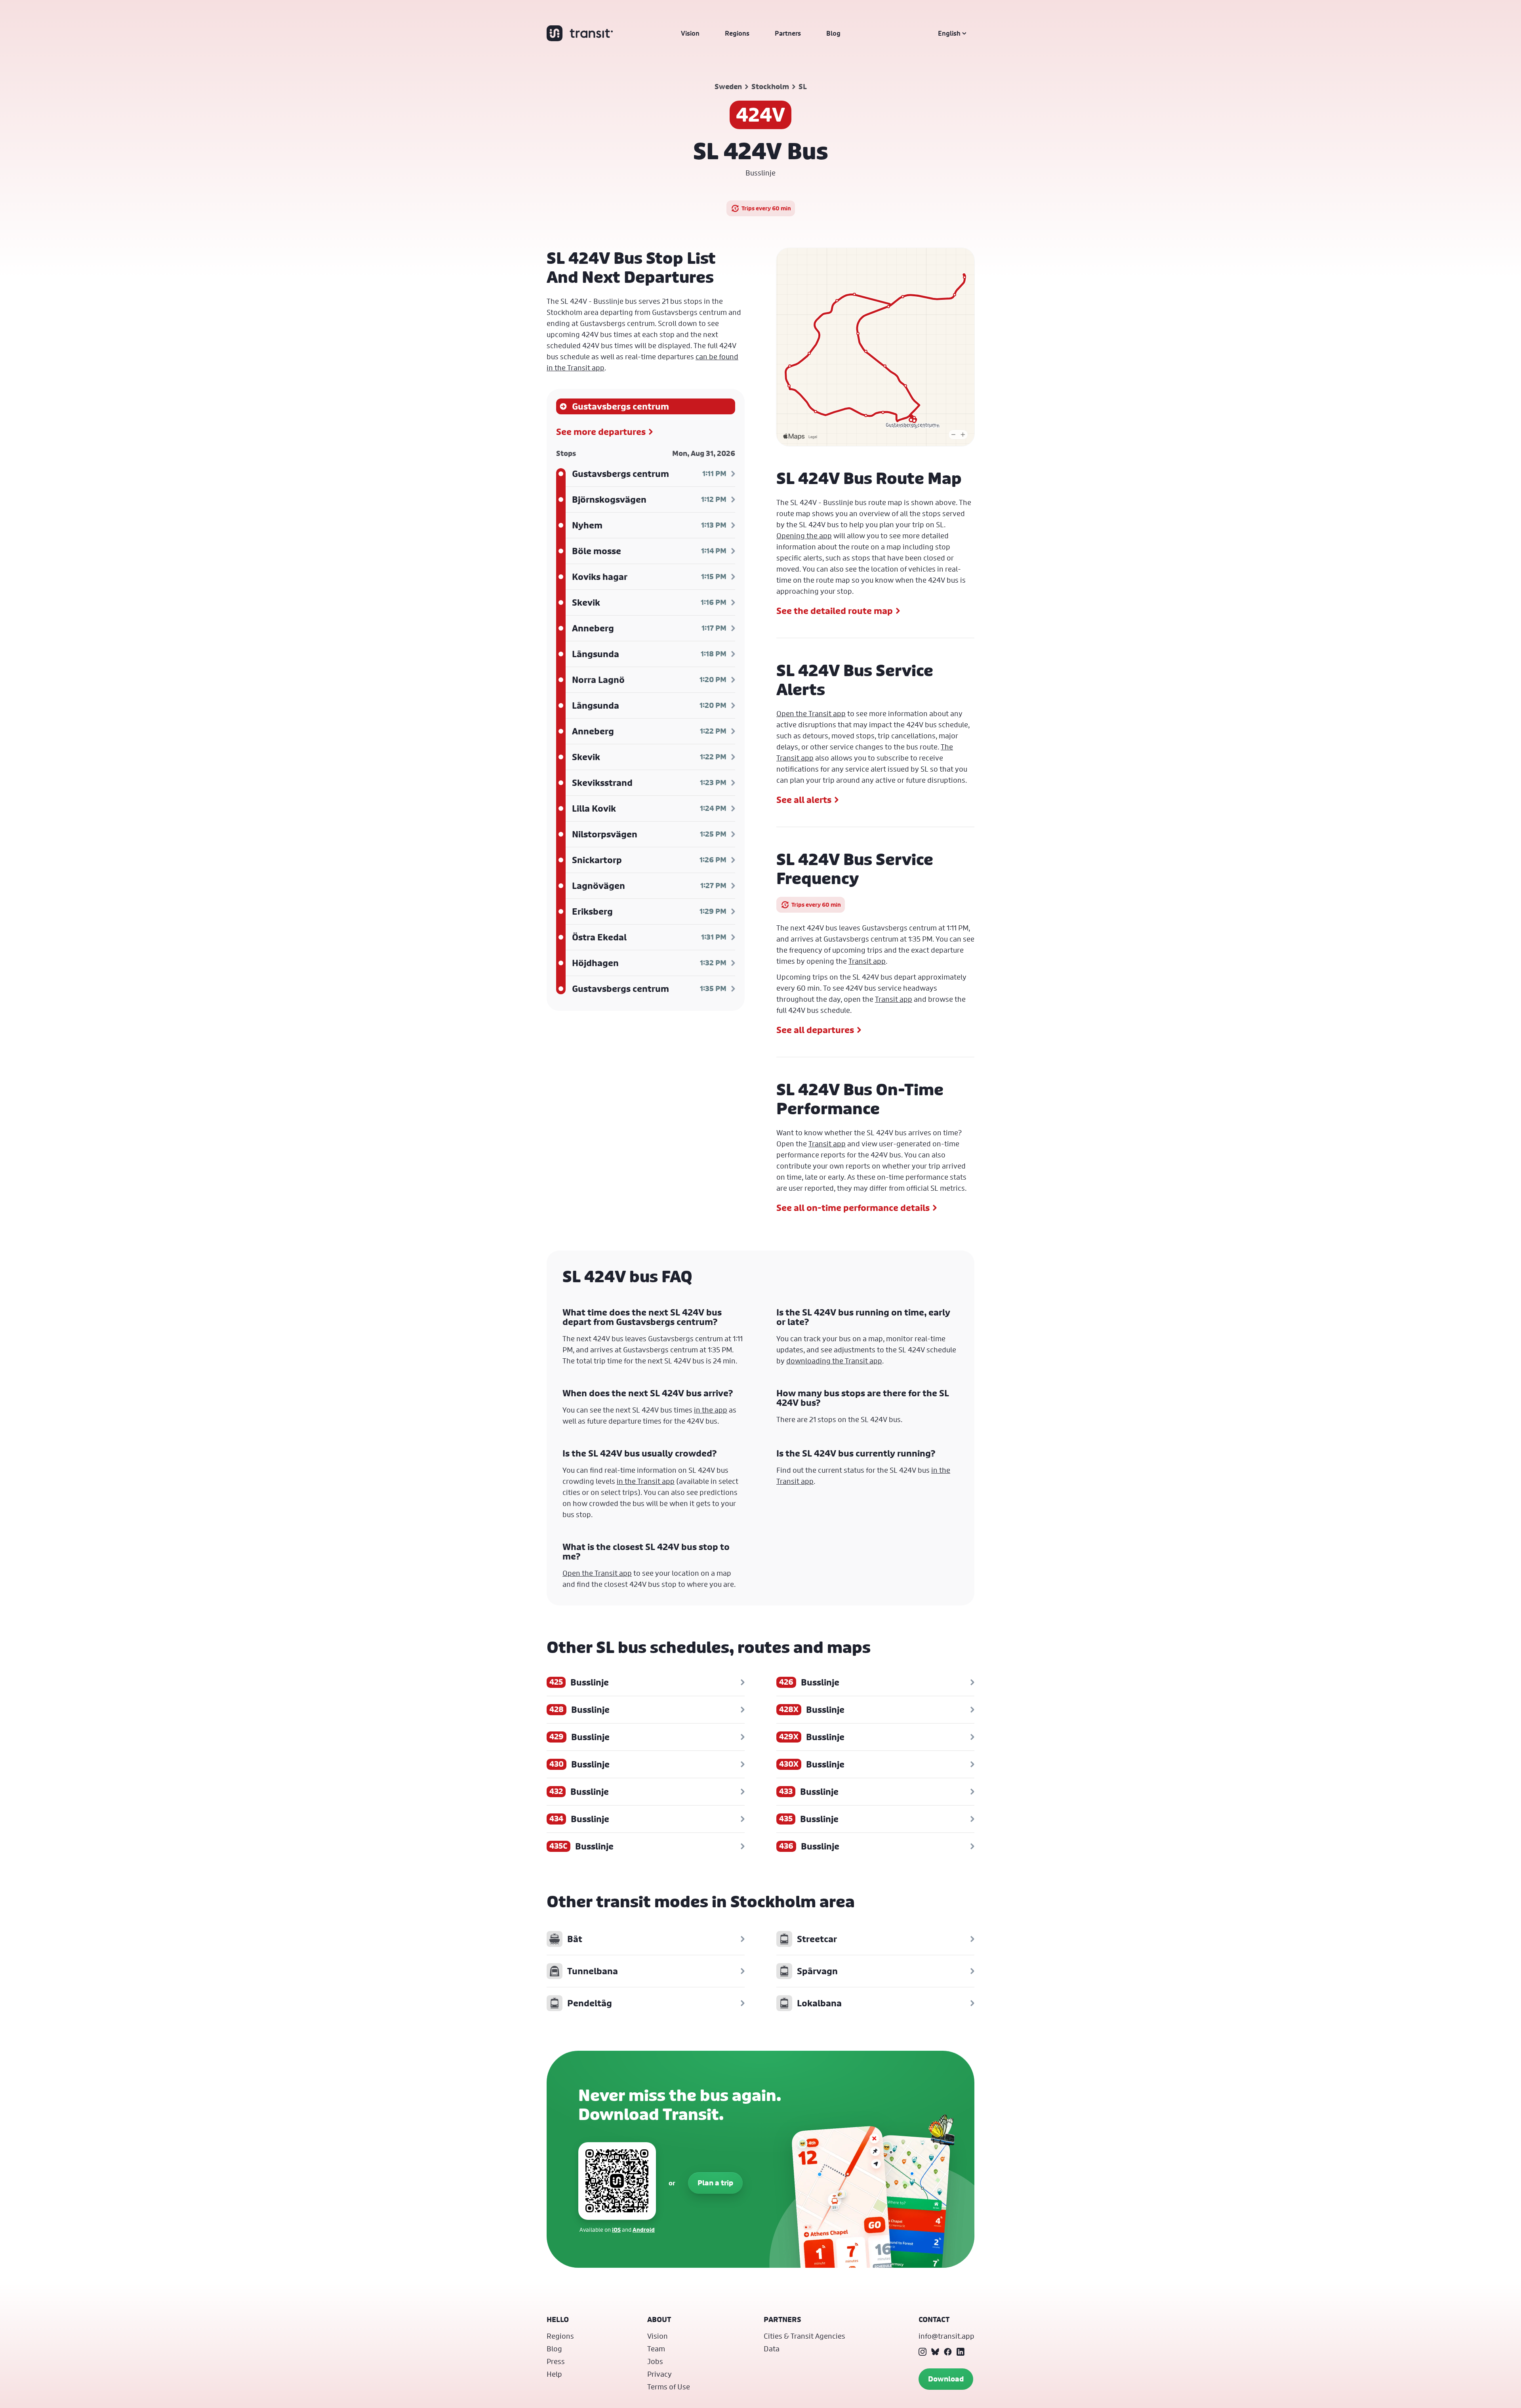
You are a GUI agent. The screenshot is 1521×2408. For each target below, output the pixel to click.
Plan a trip (715, 2183)
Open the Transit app (811, 713)
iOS (616, 2230)
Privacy (659, 2374)
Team (656, 2349)
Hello (558, 2319)
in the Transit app (646, 1481)
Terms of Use (669, 2387)
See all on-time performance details (853, 1208)
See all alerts (804, 800)
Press (556, 2361)
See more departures (601, 432)
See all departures (815, 1030)
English (949, 33)
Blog (833, 33)
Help (554, 2374)
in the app (711, 1410)
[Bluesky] (935, 2352)
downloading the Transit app (834, 1361)
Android (644, 2230)
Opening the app (804, 536)
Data (772, 2349)
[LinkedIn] (961, 2352)
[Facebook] (948, 2352)
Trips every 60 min (766, 208)
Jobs (655, 2361)
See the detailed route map (835, 611)
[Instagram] (923, 2352)
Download (946, 2379)
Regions (737, 33)
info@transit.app (946, 2336)
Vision (690, 33)
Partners (788, 33)
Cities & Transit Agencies (804, 2336)
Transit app (867, 961)
